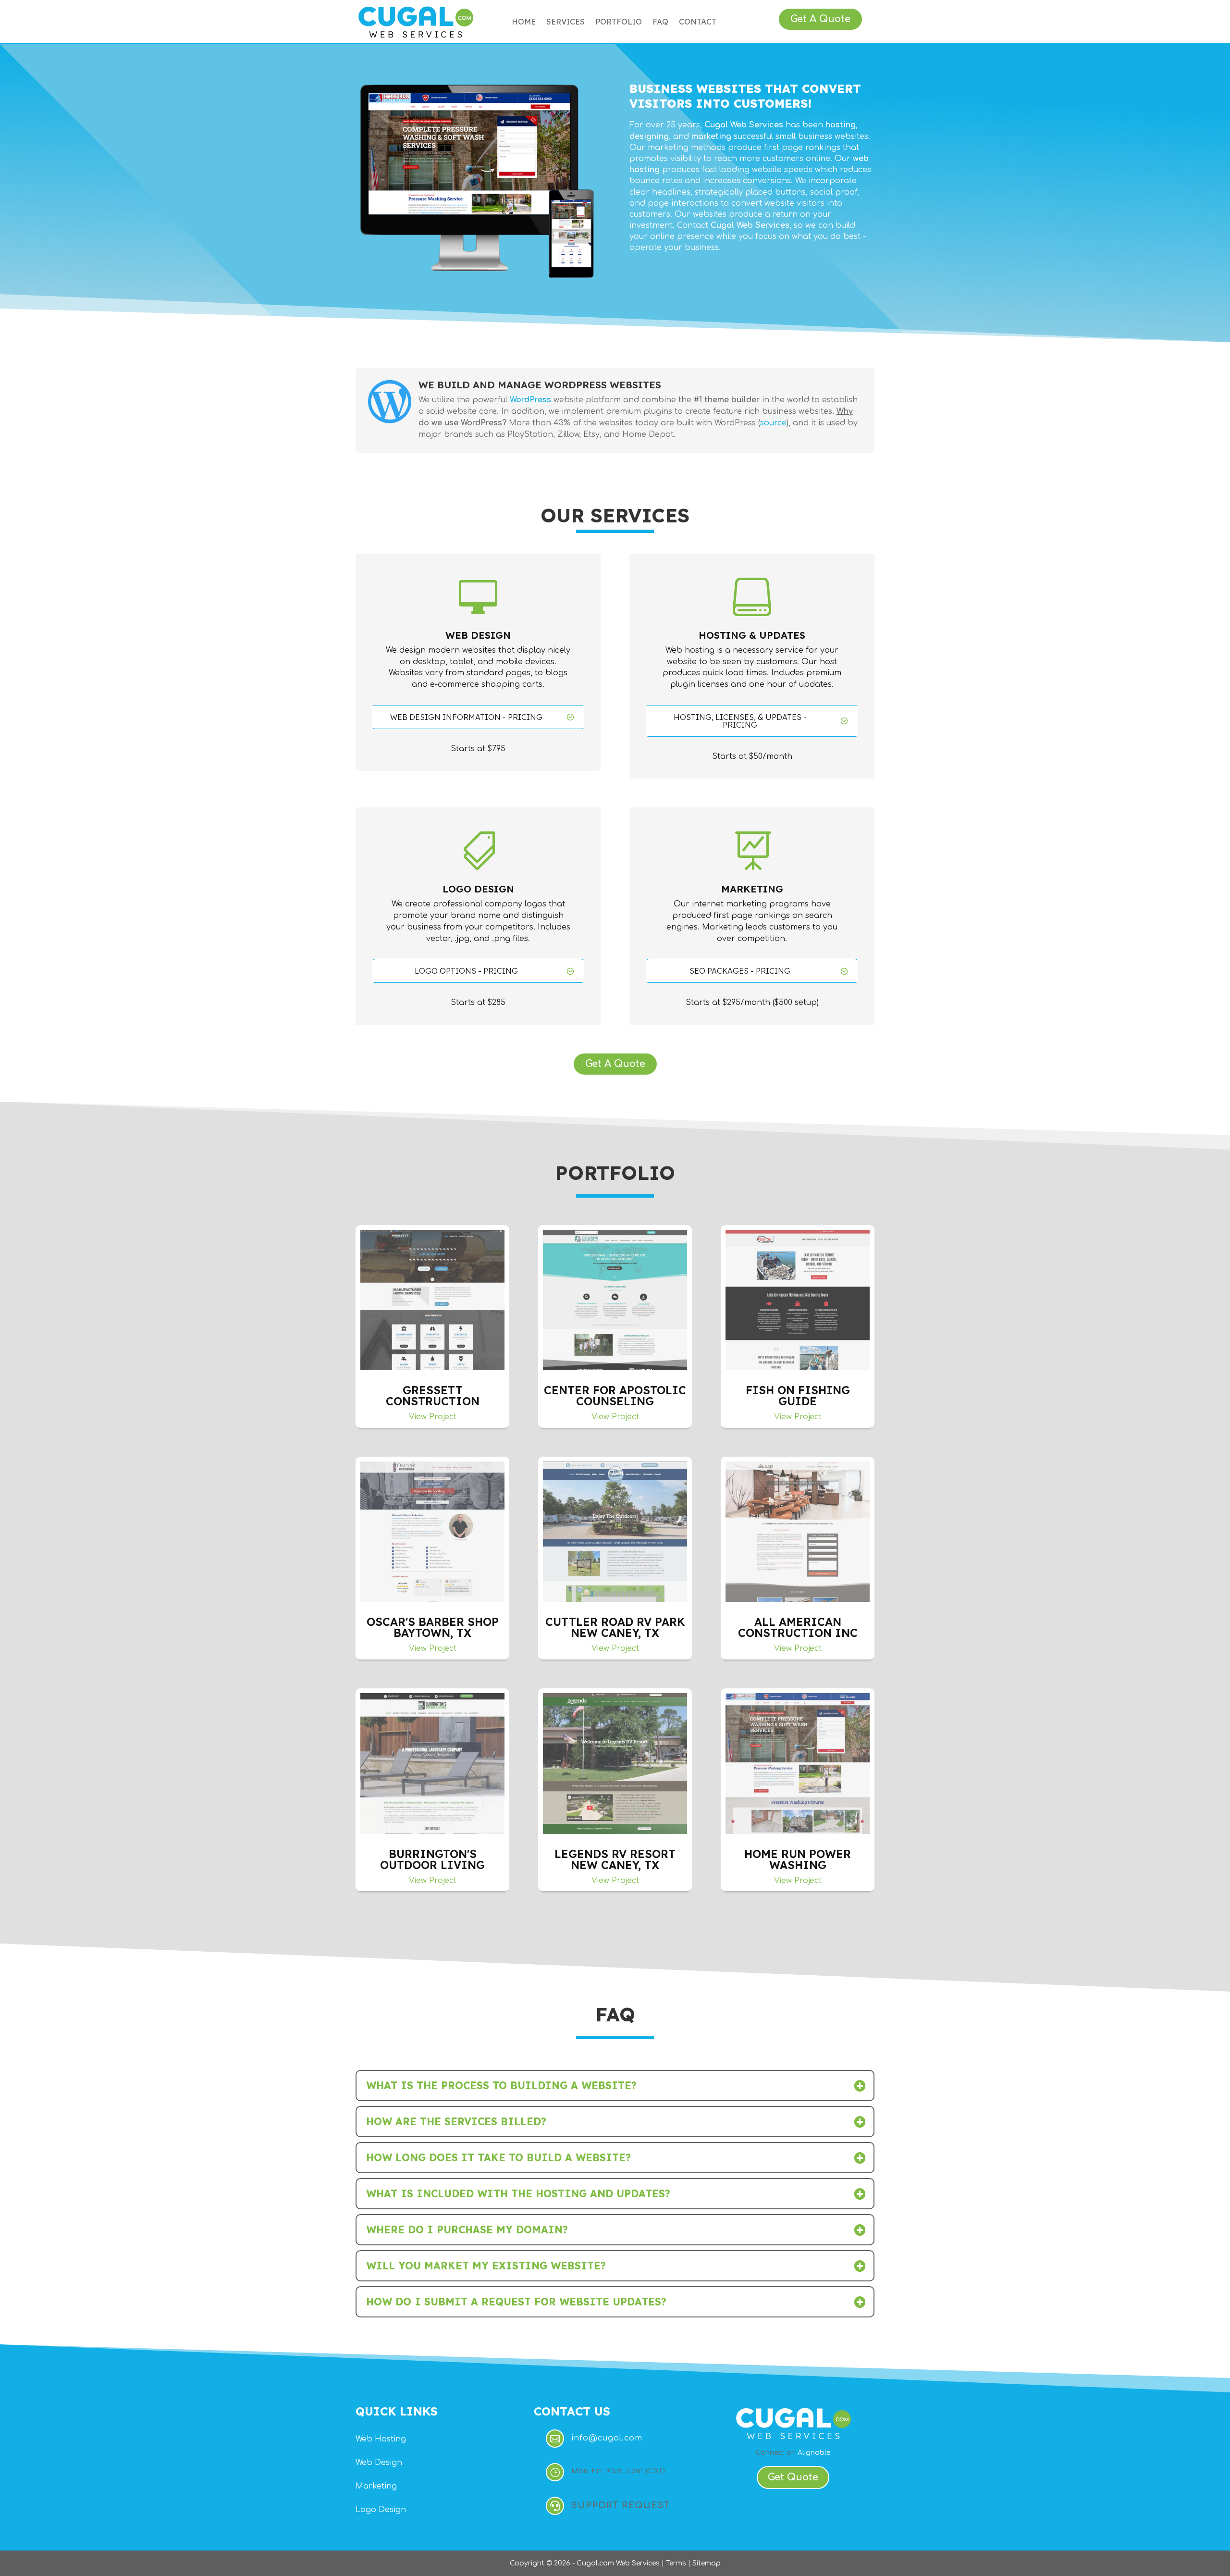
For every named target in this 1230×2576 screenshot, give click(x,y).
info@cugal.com (607, 2438)
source (773, 423)
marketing (711, 136)
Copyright (527, 2563)
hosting (841, 125)
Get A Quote (820, 19)
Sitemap (707, 2563)
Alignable (814, 2453)
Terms (676, 2563)
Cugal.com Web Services (618, 2563)
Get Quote (793, 2477)
